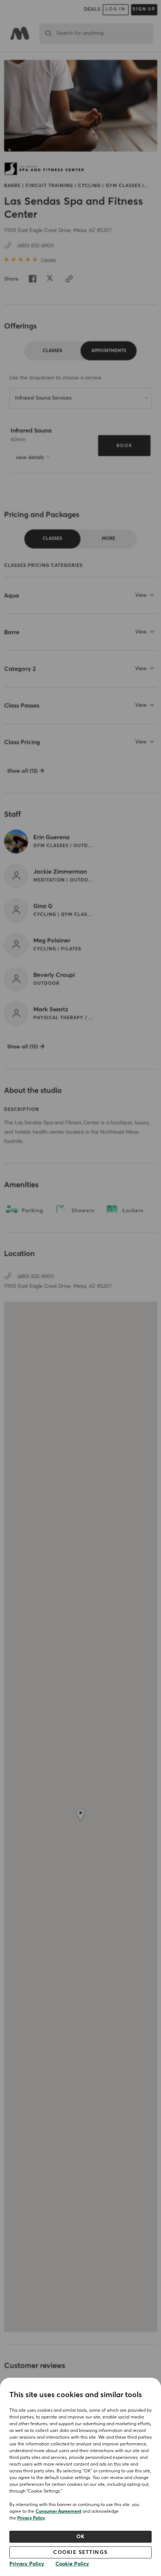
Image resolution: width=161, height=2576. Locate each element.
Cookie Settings (80, 2552)
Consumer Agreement (58, 2512)
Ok (81, 2537)
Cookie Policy (72, 2564)
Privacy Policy (31, 2518)
